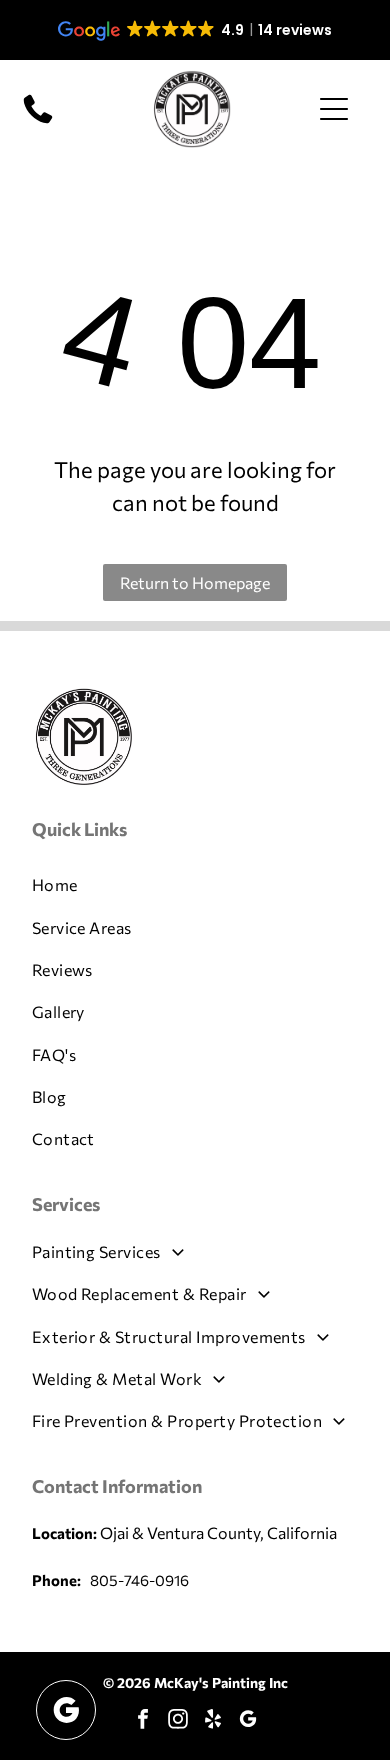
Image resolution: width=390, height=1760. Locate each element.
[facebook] (143, 1721)
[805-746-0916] (38, 121)
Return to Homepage (195, 582)
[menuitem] (195, 885)
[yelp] (213, 1721)
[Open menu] (334, 109)
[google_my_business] (248, 1721)
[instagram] (178, 1721)
